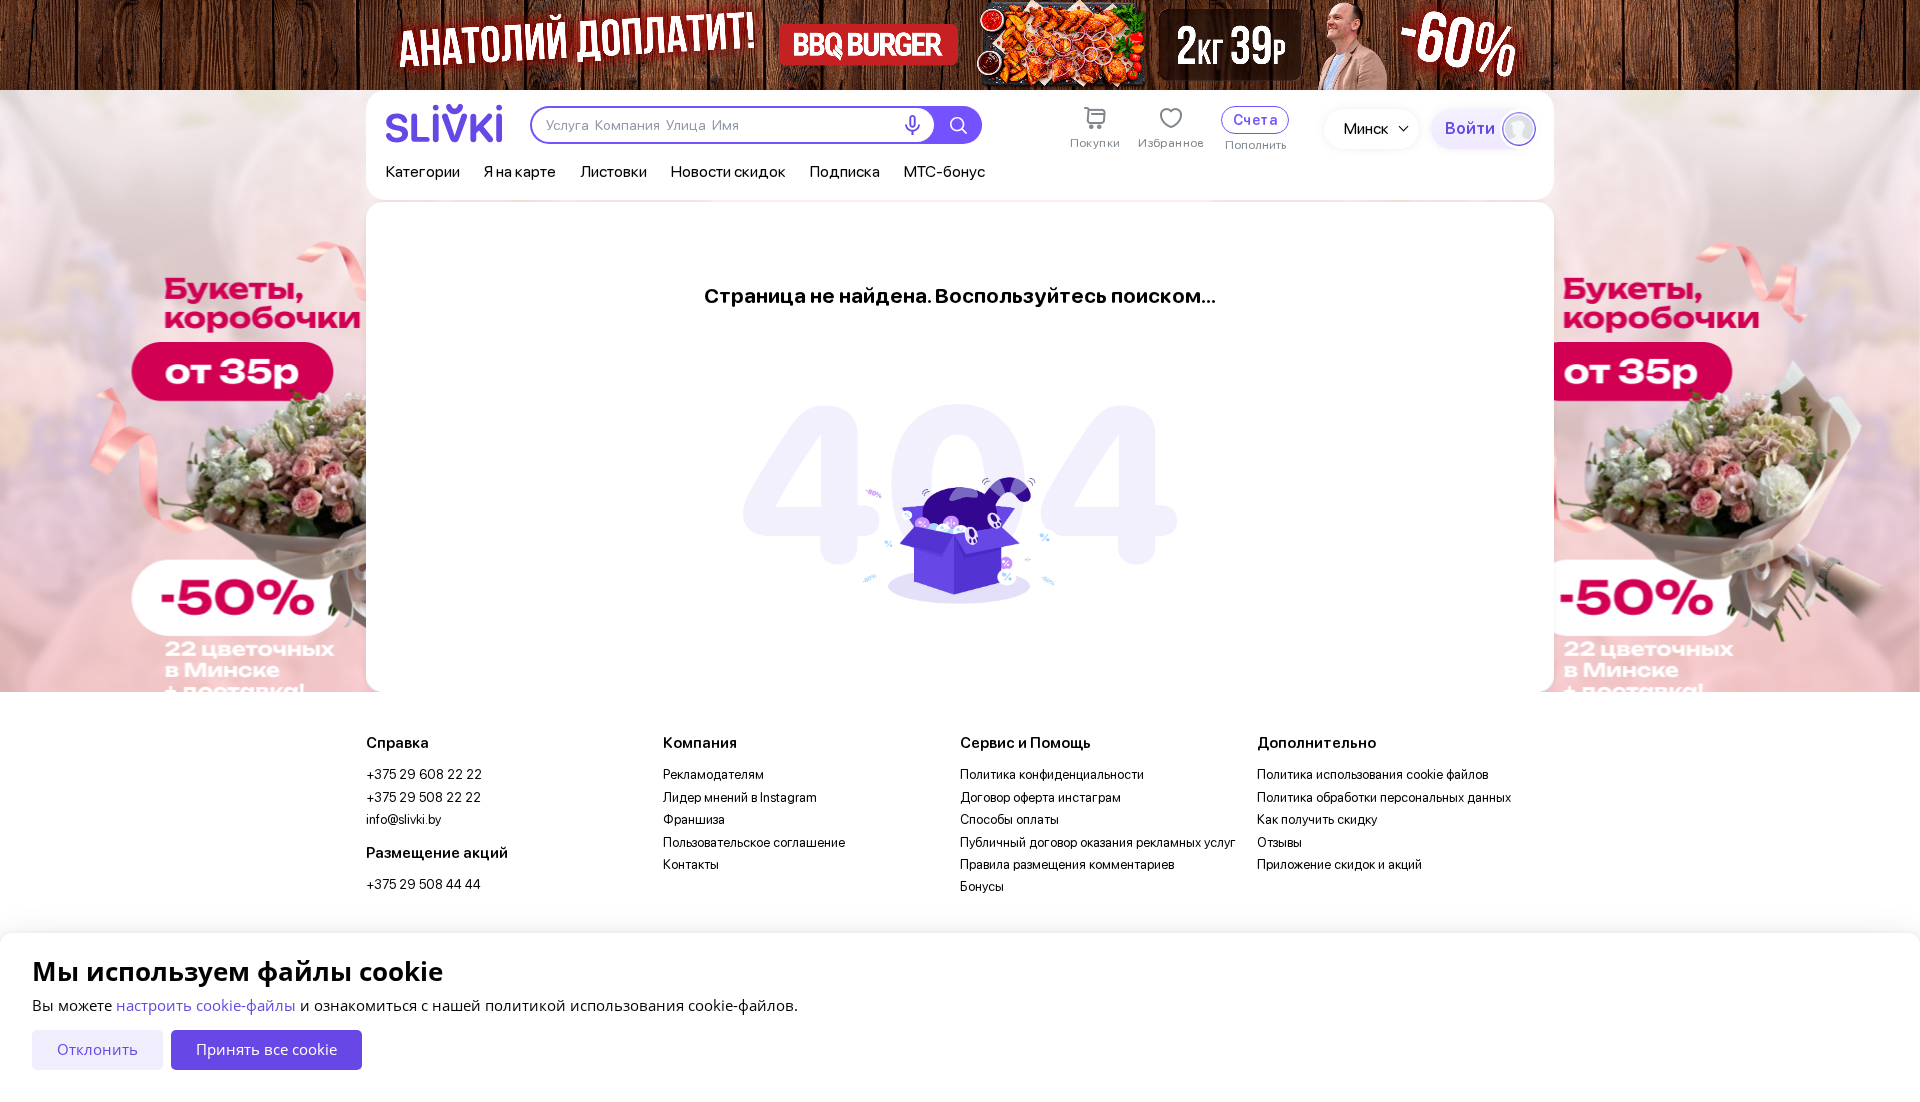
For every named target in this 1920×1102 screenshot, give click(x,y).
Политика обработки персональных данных (1384, 797)
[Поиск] (958, 125)
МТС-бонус (944, 171)
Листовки (613, 171)
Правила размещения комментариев (1067, 864)
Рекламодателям (713, 774)
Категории (423, 171)
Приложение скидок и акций (1339, 864)
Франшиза (694, 819)
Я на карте (520, 171)
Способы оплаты (1009, 819)
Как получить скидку (1317, 819)
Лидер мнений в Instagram (740, 797)
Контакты (691, 864)
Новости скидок (728, 171)
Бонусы (982, 886)
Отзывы (1279, 842)
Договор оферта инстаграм (1040, 797)
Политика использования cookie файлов (1372, 774)
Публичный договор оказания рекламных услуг (1098, 842)
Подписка (845, 171)
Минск (1366, 128)
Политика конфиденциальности (1052, 774)
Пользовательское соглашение (754, 842)
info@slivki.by (403, 819)
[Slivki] (444, 123)
